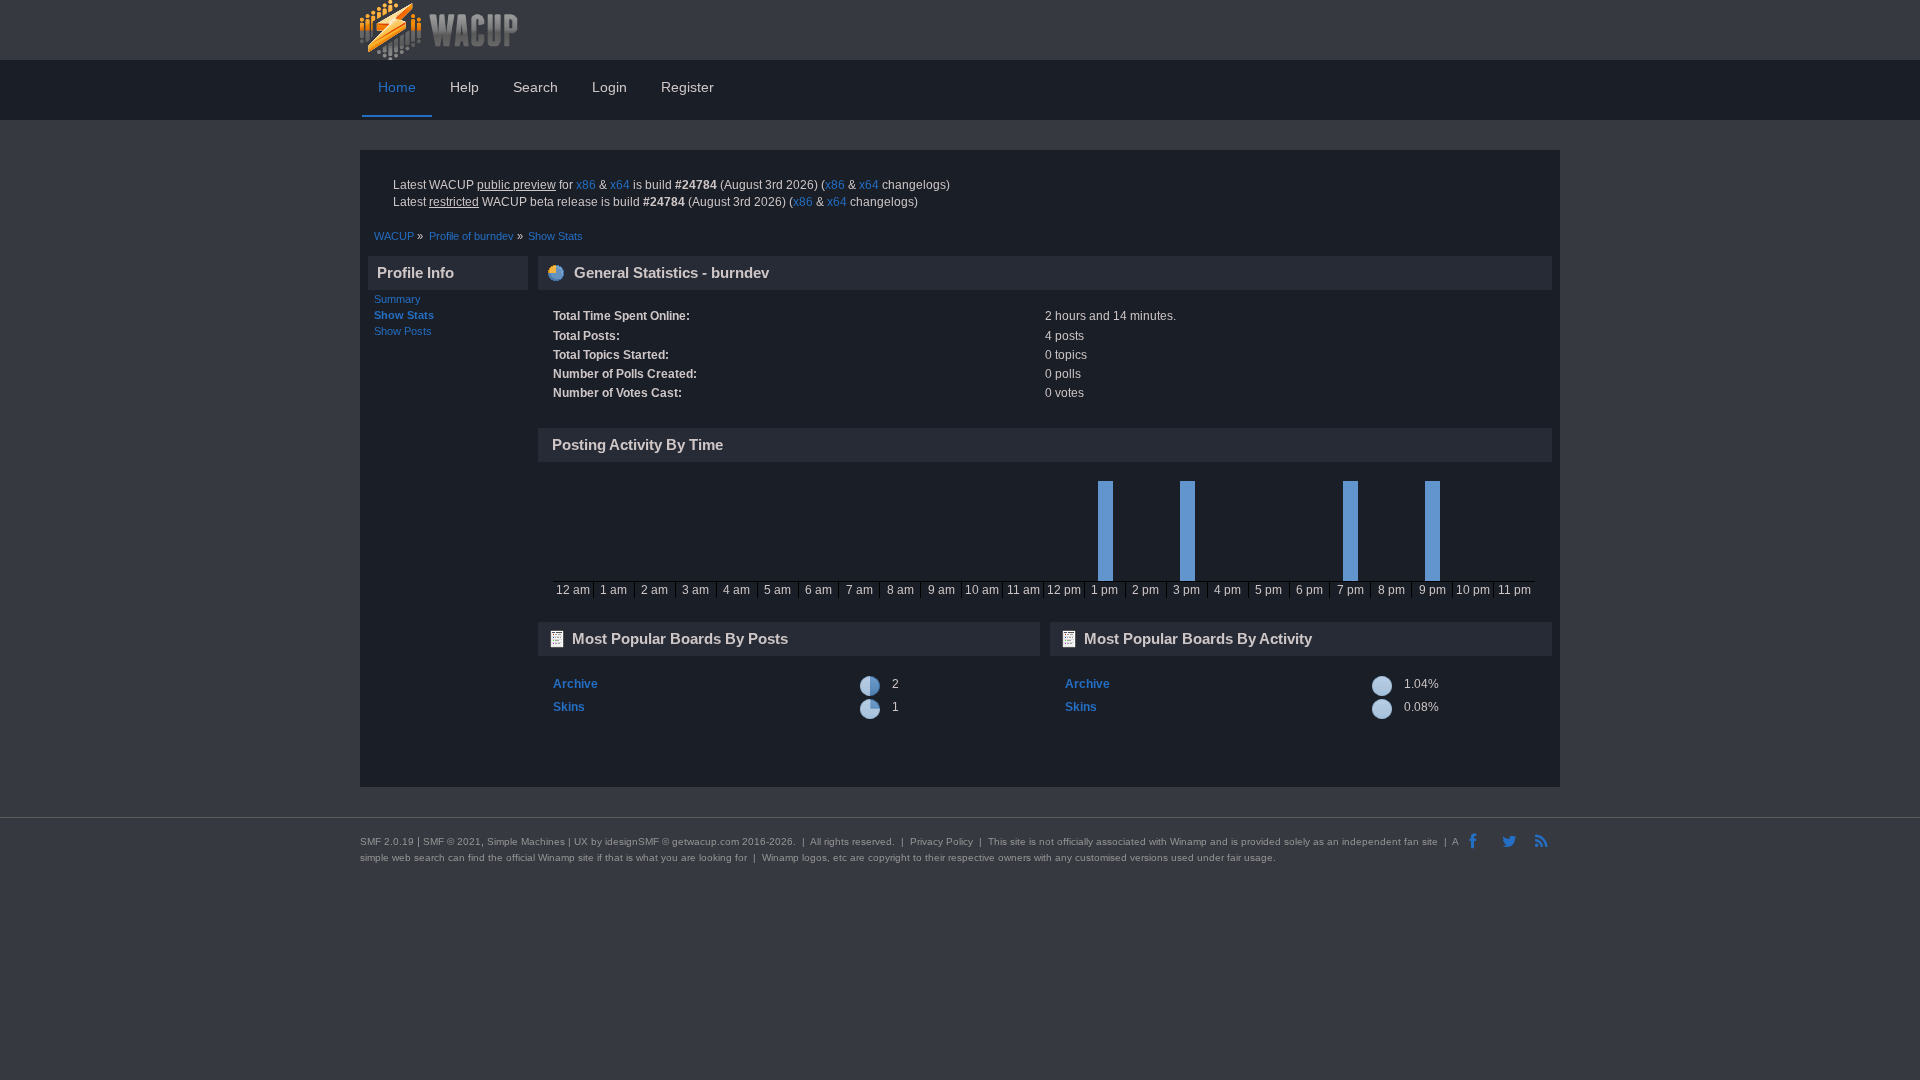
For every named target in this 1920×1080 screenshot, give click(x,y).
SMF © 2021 (452, 841)
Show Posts (403, 331)
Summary (397, 299)
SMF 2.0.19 (387, 841)
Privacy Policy (941, 841)
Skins (569, 707)
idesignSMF (632, 841)
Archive (575, 684)
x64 (620, 185)
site (1018, 841)
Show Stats (404, 315)
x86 (586, 185)
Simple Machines (526, 841)
